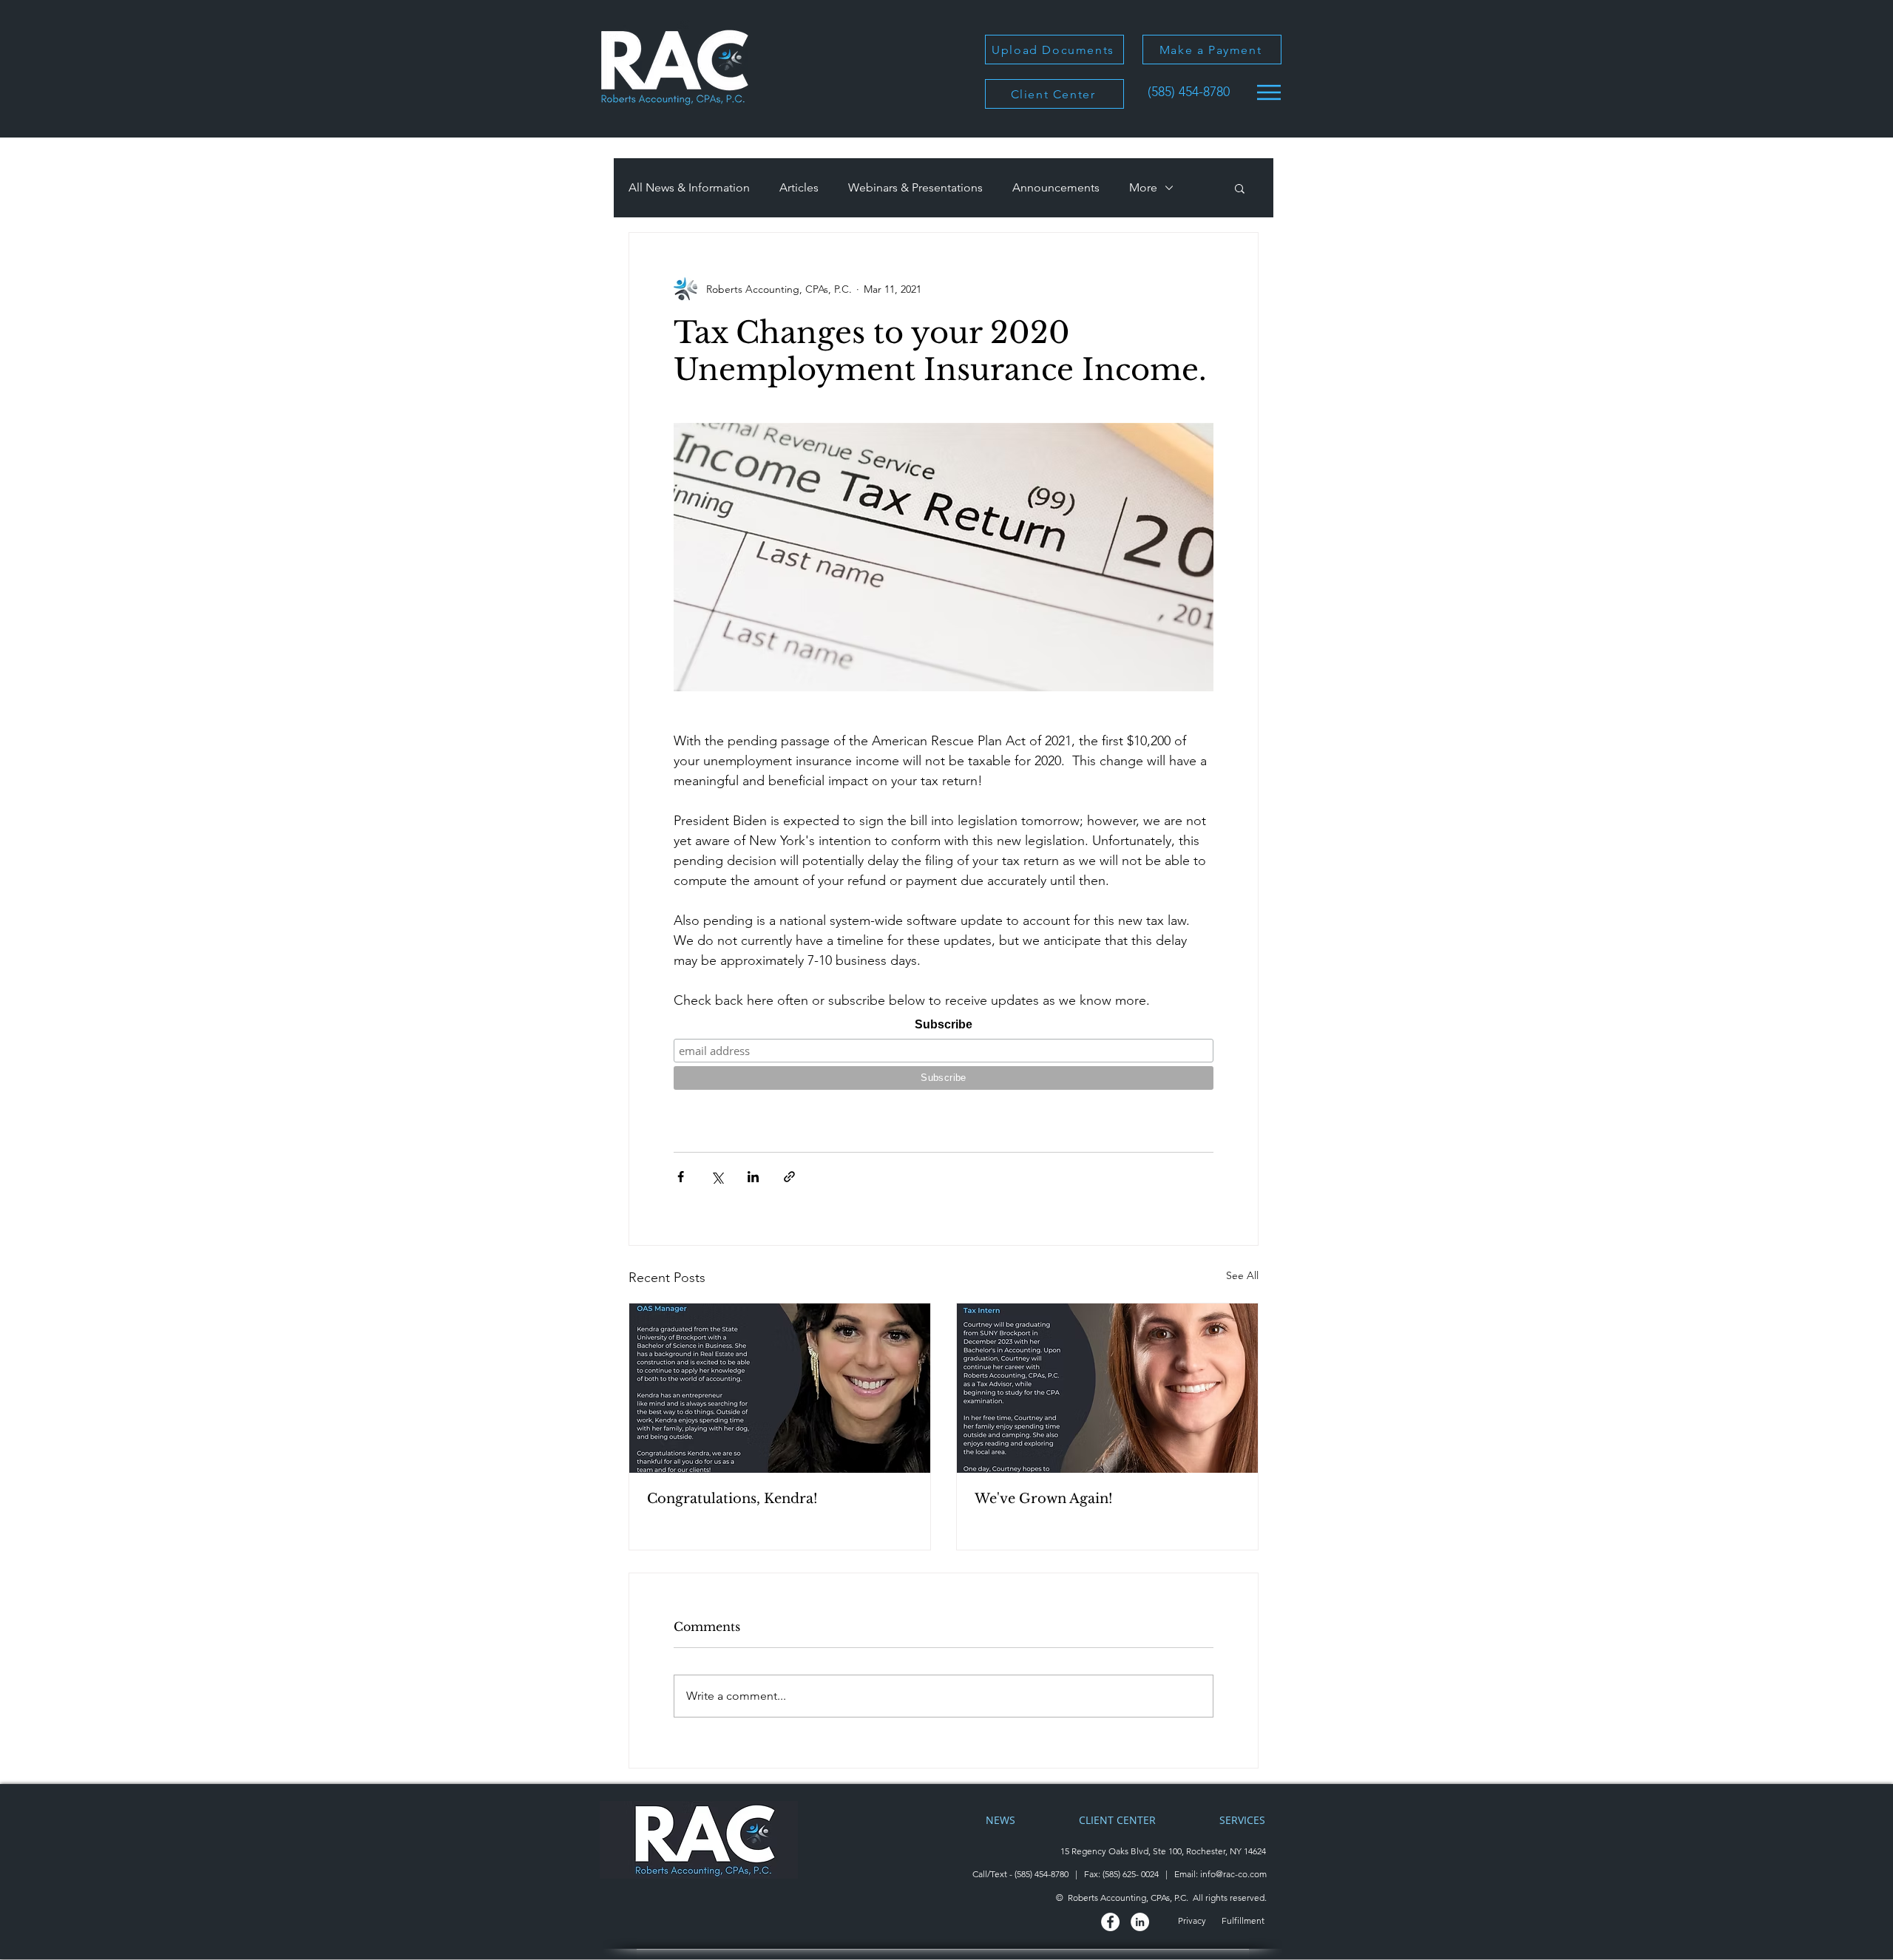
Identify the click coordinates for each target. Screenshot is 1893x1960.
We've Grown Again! (1044, 1499)
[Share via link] (789, 1177)
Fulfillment (1244, 1920)
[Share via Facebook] (681, 1177)
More (1143, 187)
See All (1242, 1275)
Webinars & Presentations (915, 187)
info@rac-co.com (1233, 1874)
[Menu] (1269, 92)
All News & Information (689, 187)
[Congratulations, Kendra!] (780, 1388)
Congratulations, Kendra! (732, 1499)
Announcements (1056, 187)
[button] (1240, 188)
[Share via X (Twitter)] (717, 1177)
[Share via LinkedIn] (753, 1177)
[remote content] (944, 1054)
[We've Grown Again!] (1107, 1388)
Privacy (1193, 1920)
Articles (799, 187)
